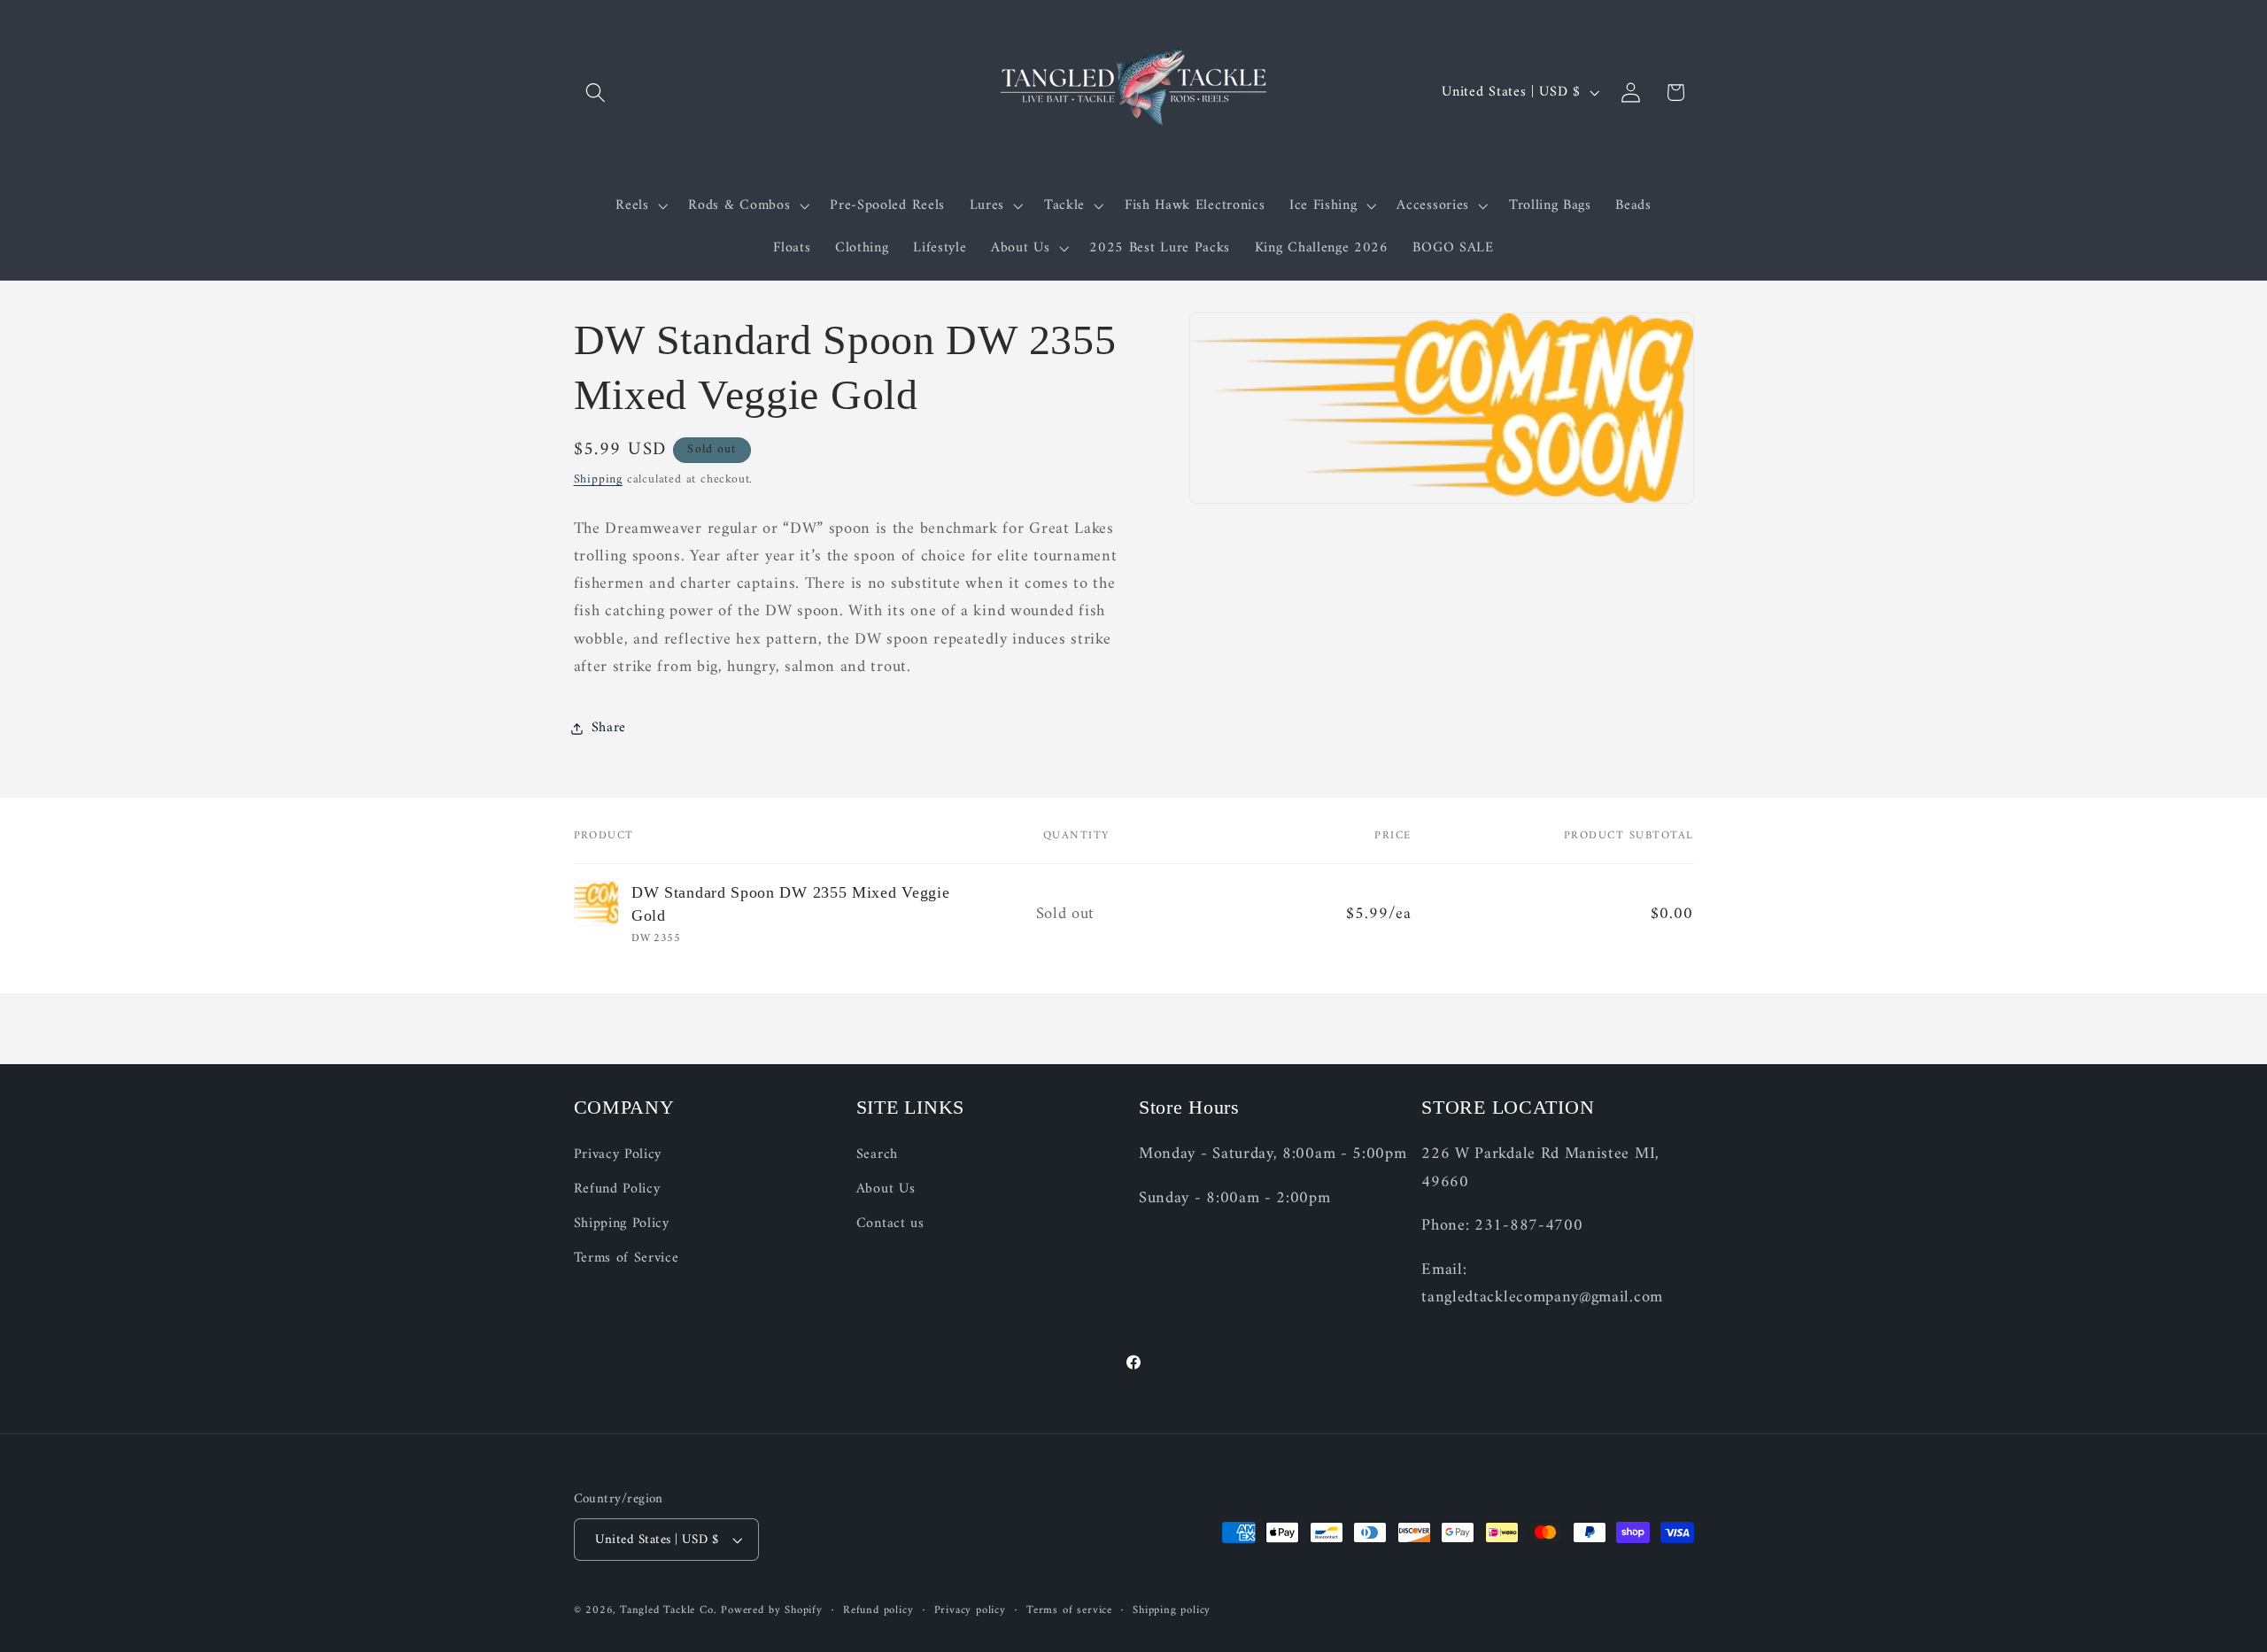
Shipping (598, 479)
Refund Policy (617, 1190)
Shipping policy (1172, 1610)
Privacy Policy (618, 1156)
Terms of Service (627, 1258)
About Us (886, 1190)
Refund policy (878, 1610)
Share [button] (609, 728)
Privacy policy (970, 1610)
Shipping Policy (622, 1224)
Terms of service (1069, 1610)
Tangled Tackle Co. (669, 1610)
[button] (596, 93)
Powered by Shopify (772, 1610)
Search (877, 1156)
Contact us (890, 1224)
